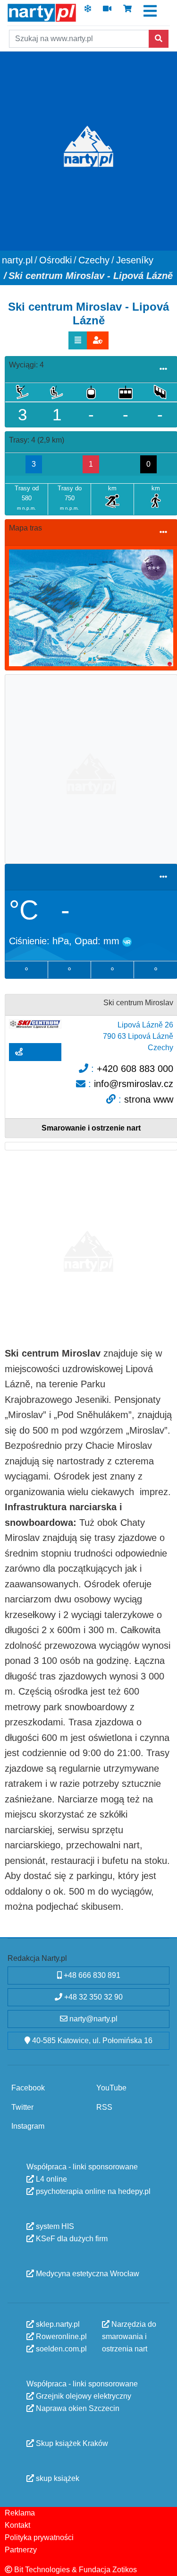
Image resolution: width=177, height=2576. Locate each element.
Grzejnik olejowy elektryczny (83, 2396)
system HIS (54, 2226)
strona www (149, 1099)
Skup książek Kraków (71, 2443)
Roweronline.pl (60, 2336)
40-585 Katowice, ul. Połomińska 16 (91, 2041)
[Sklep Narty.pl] (127, 12)
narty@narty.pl (93, 2019)
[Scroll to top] (164, 2563)
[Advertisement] (88, 768)
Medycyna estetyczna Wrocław (87, 2273)
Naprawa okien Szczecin (77, 2408)
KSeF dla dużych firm (71, 2238)
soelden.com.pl (60, 2348)
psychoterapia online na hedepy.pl (92, 2191)
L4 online (51, 2179)
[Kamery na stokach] (107, 12)
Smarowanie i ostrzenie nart (91, 1128)
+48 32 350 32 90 (93, 1997)
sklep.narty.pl (57, 2324)
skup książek (57, 2478)
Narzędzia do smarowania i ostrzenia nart (129, 2336)
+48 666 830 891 (91, 1975)
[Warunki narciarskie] (88, 12)
